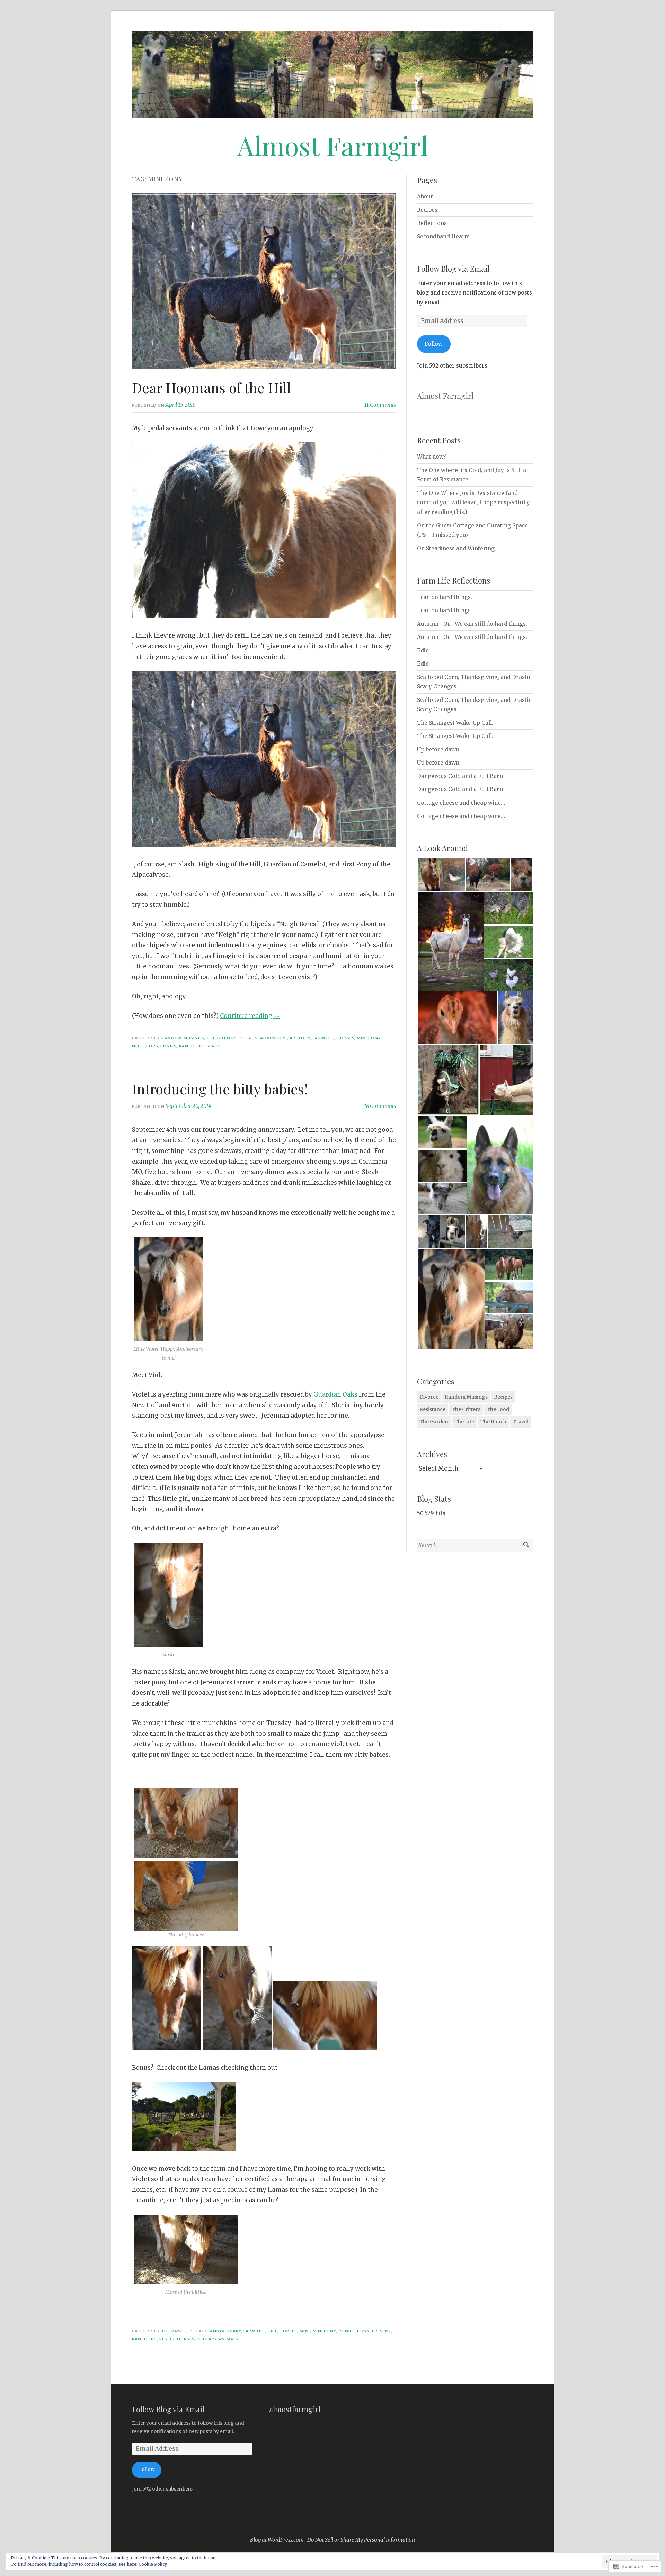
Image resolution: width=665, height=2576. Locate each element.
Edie (423, 650)
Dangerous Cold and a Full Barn (460, 776)
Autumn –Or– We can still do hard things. (472, 624)
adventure (274, 1038)
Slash (214, 1046)
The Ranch (174, 2331)
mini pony (369, 1038)
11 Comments (380, 405)
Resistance (432, 1409)
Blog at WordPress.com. (277, 2540)
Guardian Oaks (335, 1394)
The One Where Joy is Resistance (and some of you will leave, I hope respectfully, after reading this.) (474, 503)
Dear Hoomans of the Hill (211, 387)
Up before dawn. (439, 749)
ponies (168, 1046)
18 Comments (380, 1106)
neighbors (145, 1046)
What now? (432, 457)
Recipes (427, 210)
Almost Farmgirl (333, 145)
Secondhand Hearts (443, 237)
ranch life (192, 1046)
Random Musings (183, 1038)
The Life (464, 1422)
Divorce (429, 1397)
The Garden (434, 1422)
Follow (434, 344)
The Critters (222, 1038)
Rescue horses (177, 2339)
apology (300, 1038)
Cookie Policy (153, 2564)
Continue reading (250, 1016)
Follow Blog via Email (453, 269)
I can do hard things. (445, 597)
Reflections (432, 223)
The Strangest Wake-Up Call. (455, 723)
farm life (323, 1038)
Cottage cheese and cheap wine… (461, 803)
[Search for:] (475, 1545)
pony (363, 2331)
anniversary (225, 2331)
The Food (498, 1409)
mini (304, 2331)
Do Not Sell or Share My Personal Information (361, 2540)
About (425, 196)
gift (272, 2331)
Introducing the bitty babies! (220, 1089)
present (382, 2331)
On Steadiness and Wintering (456, 548)
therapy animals (218, 2339)
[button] (428, 875)
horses (345, 1038)
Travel (520, 1422)
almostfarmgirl (295, 2409)
